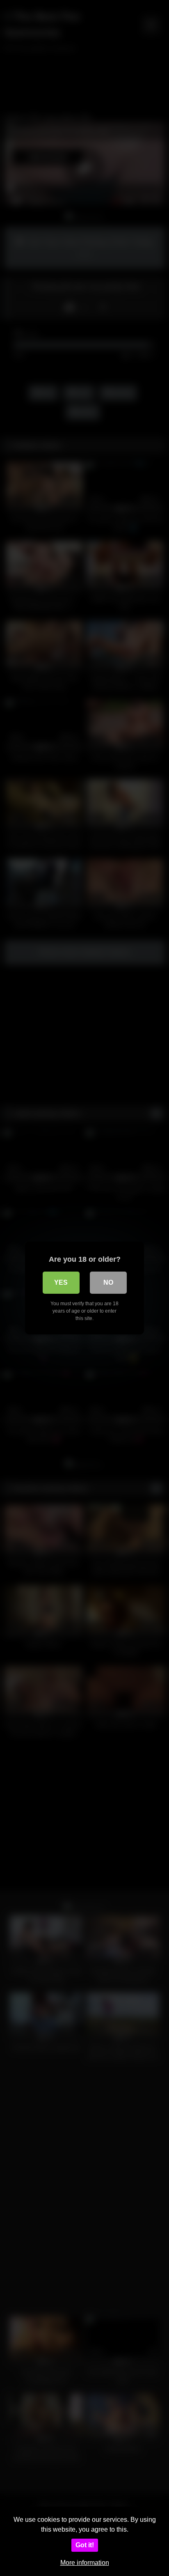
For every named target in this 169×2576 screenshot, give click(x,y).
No (108, 1282)
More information (85, 2563)
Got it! (85, 2545)
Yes (61, 1282)
